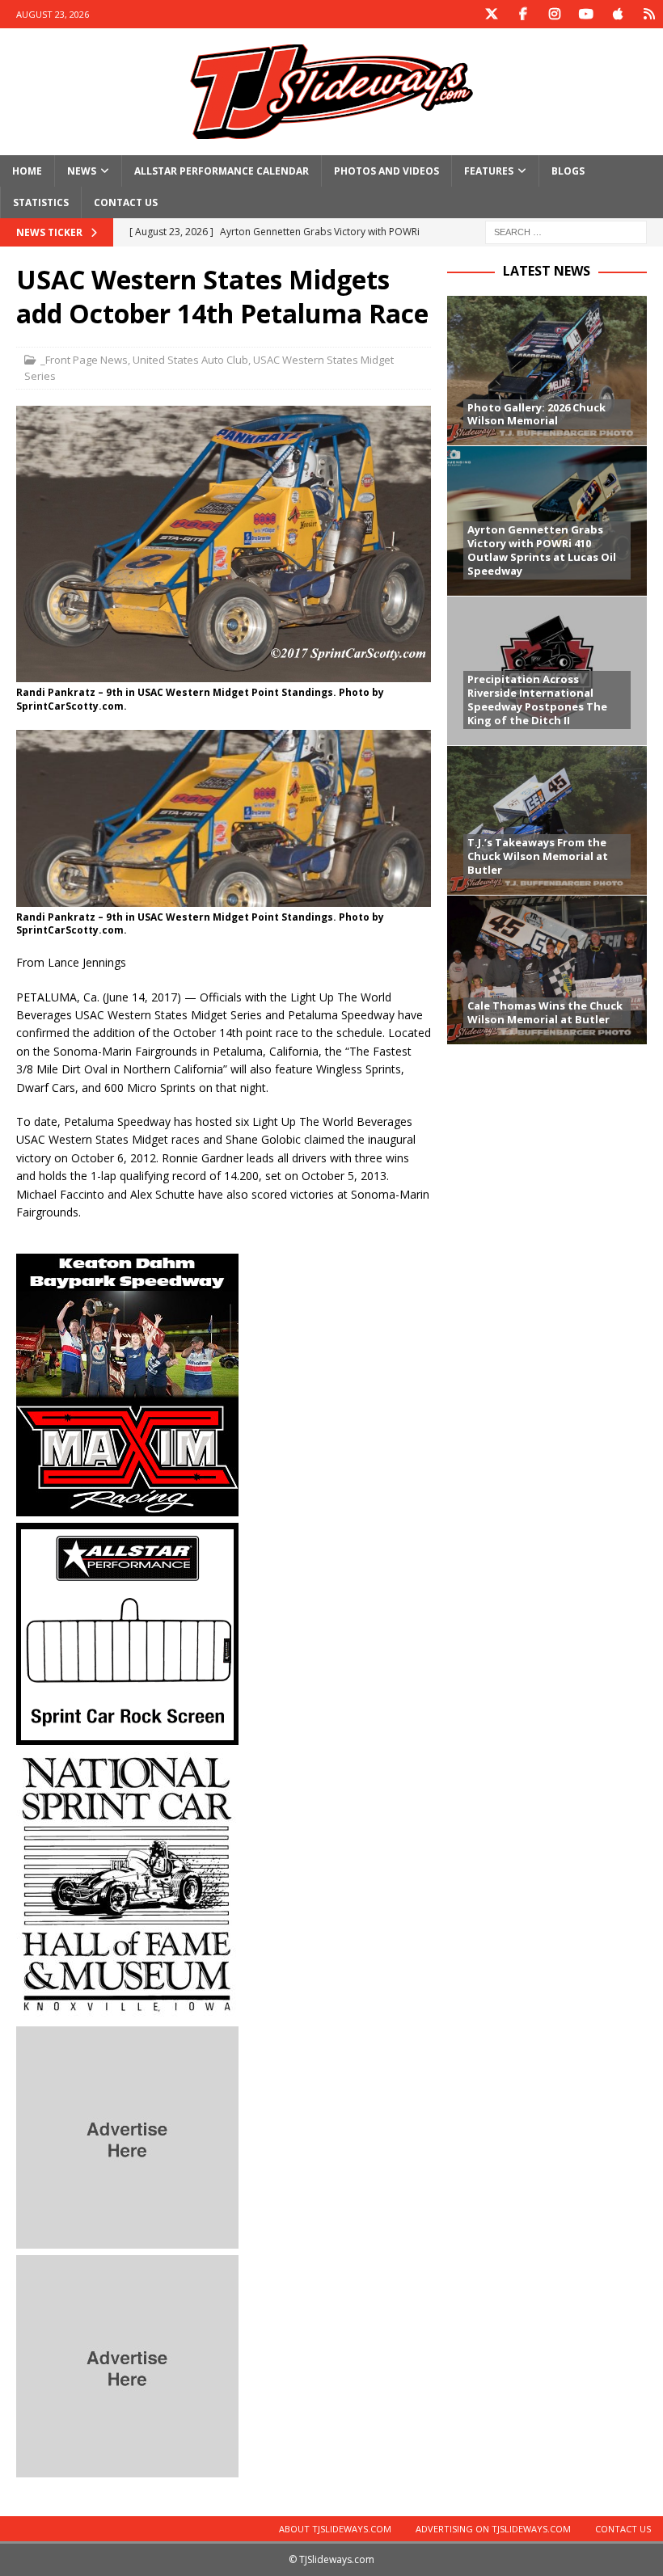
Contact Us (126, 202)
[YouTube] (586, 14)
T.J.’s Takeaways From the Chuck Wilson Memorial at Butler (538, 856)
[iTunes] (617, 14)
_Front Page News (84, 360)
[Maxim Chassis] (127, 1507)
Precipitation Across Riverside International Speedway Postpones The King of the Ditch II (537, 700)
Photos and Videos (386, 171)
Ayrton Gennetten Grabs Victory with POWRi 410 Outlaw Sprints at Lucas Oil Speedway (542, 550)
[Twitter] (491, 14)
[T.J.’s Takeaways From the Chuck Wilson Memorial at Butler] (547, 820)
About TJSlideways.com (335, 2529)
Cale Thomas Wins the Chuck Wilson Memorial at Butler (545, 1012)
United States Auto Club (190, 360)
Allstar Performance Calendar (222, 171)
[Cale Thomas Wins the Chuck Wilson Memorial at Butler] (547, 970)
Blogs (568, 171)
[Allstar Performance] (127, 1736)
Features (489, 171)
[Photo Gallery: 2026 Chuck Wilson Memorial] (547, 371)
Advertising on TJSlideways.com (493, 2529)
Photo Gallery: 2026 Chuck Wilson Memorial (536, 414)
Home (27, 171)
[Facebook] (523, 14)
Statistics (41, 202)
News (82, 171)
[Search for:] (566, 232)
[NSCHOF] (127, 2011)
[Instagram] (554, 14)
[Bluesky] (649, 14)
